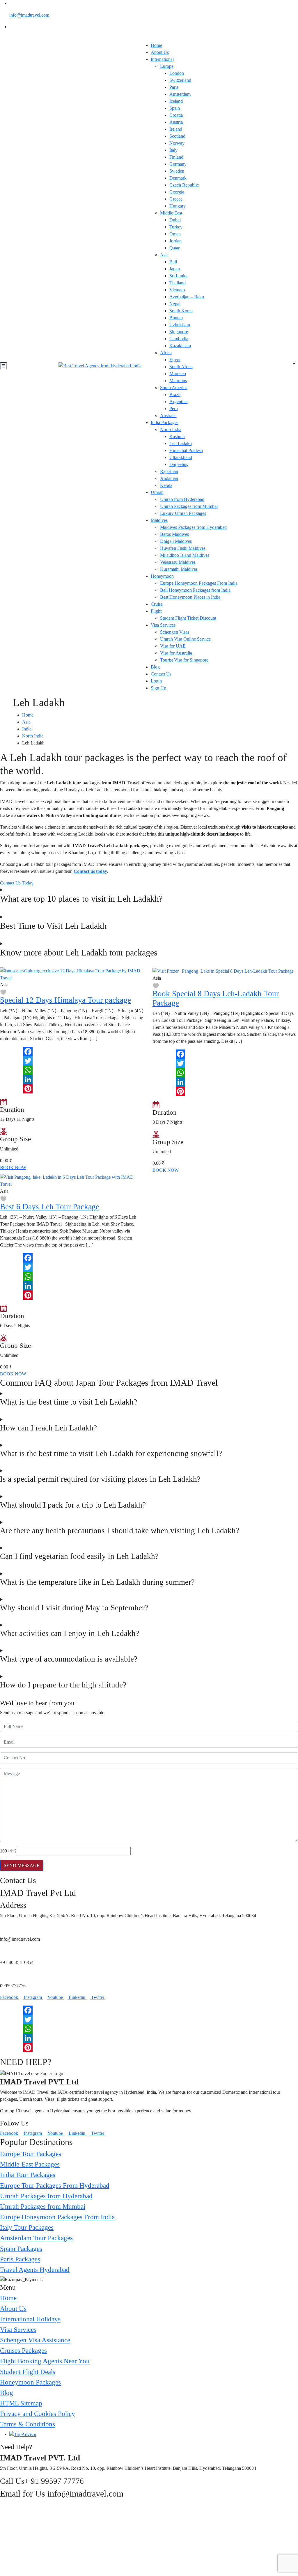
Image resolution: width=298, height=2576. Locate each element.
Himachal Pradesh (186, 450)
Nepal (175, 304)
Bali (173, 262)
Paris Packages (20, 2259)
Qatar (174, 248)
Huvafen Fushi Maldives (183, 548)
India (27, 729)
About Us (160, 52)
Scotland (177, 136)
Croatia (176, 115)
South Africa (181, 367)
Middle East (171, 213)
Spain (175, 108)
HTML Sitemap (21, 2403)
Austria (176, 122)
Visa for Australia (176, 653)
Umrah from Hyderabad (182, 499)
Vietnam (177, 290)
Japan (175, 269)
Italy (173, 150)
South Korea (181, 311)
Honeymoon (162, 576)
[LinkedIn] (73, 1079)
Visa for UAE (173, 646)
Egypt (175, 360)
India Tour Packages (28, 2175)
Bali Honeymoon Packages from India (195, 590)
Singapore (179, 332)
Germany (178, 164)
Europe (167, 66)
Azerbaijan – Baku (187, 297)
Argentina (179, 401)
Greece (176, 199)
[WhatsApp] (73, 1070)
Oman (175, 234)
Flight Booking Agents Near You (45, 2361)
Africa (166, 353)
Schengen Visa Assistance (35, 2340)
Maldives (159, 520)
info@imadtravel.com (29, 15)
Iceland (176, 101)
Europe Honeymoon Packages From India (199, 583)
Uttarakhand (181, 457)
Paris (174, 87)
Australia (168, 415)
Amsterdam (180, 94)
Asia (164, 255)
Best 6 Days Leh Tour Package (50, 1207)
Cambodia (179, 339)
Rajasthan (169, 471)
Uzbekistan (180, 325)
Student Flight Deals (28, 2372)
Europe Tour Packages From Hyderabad (55, 2185)
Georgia (177, 192)
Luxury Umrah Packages (183, 513)
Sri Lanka (178, 276)
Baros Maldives (174, 534)
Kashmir (177, 436)
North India (171, 429)
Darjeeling (179, 464)
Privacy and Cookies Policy (38, 2414)
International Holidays (30, 2319)
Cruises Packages (23, 2350)
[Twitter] (73, 1061)
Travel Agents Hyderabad (35, 2270)
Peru (174, 408)
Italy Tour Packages (27, 2227)
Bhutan (176, 318)
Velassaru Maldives (178, 562)
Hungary (178, 206)
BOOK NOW (13, 1168)
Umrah (157, 492)
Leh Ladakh (181, 443)
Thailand (178, 283)
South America (174, 388)
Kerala (166, 485)
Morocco (178, 374)
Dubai (175, 220)
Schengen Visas (175, 632)
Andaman (169, 478)
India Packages (165, 422)
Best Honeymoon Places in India (190, 597)
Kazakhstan (180, 346)
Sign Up (158, 688)
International (162, 59)
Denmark (178, 178)
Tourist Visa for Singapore (184, 660)
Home (156, 45)
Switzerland (180, 80)
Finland (176, 157)
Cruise (157, 604)
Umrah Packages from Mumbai (189, 506)
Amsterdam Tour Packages (36, 2238)
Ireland (176, 129)
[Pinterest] (73, 1089)
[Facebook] (73, 1052)
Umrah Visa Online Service (185, 639)
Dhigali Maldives (176, 541)
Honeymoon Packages (30, 2382)
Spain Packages (21, 2249)
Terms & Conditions (28, 2424)
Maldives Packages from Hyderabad (193, 527)
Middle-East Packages (30, 2164)
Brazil (175, 395)
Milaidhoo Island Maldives (185, 555)
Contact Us (161, 674)
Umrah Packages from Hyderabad (46, 2196)
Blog (155, 667)
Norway (177, 143)
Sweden (177, 171)
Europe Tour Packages (31, 2154)
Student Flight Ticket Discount (188, 618)
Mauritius (178, 381)
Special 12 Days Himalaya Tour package (65, 1000)
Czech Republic (184, 185)
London (177, 73)
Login (156, 681)
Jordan (175, 241)
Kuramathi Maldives (179, 569)
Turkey (176, 227)
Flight (156, 611)
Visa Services (163, 625)
